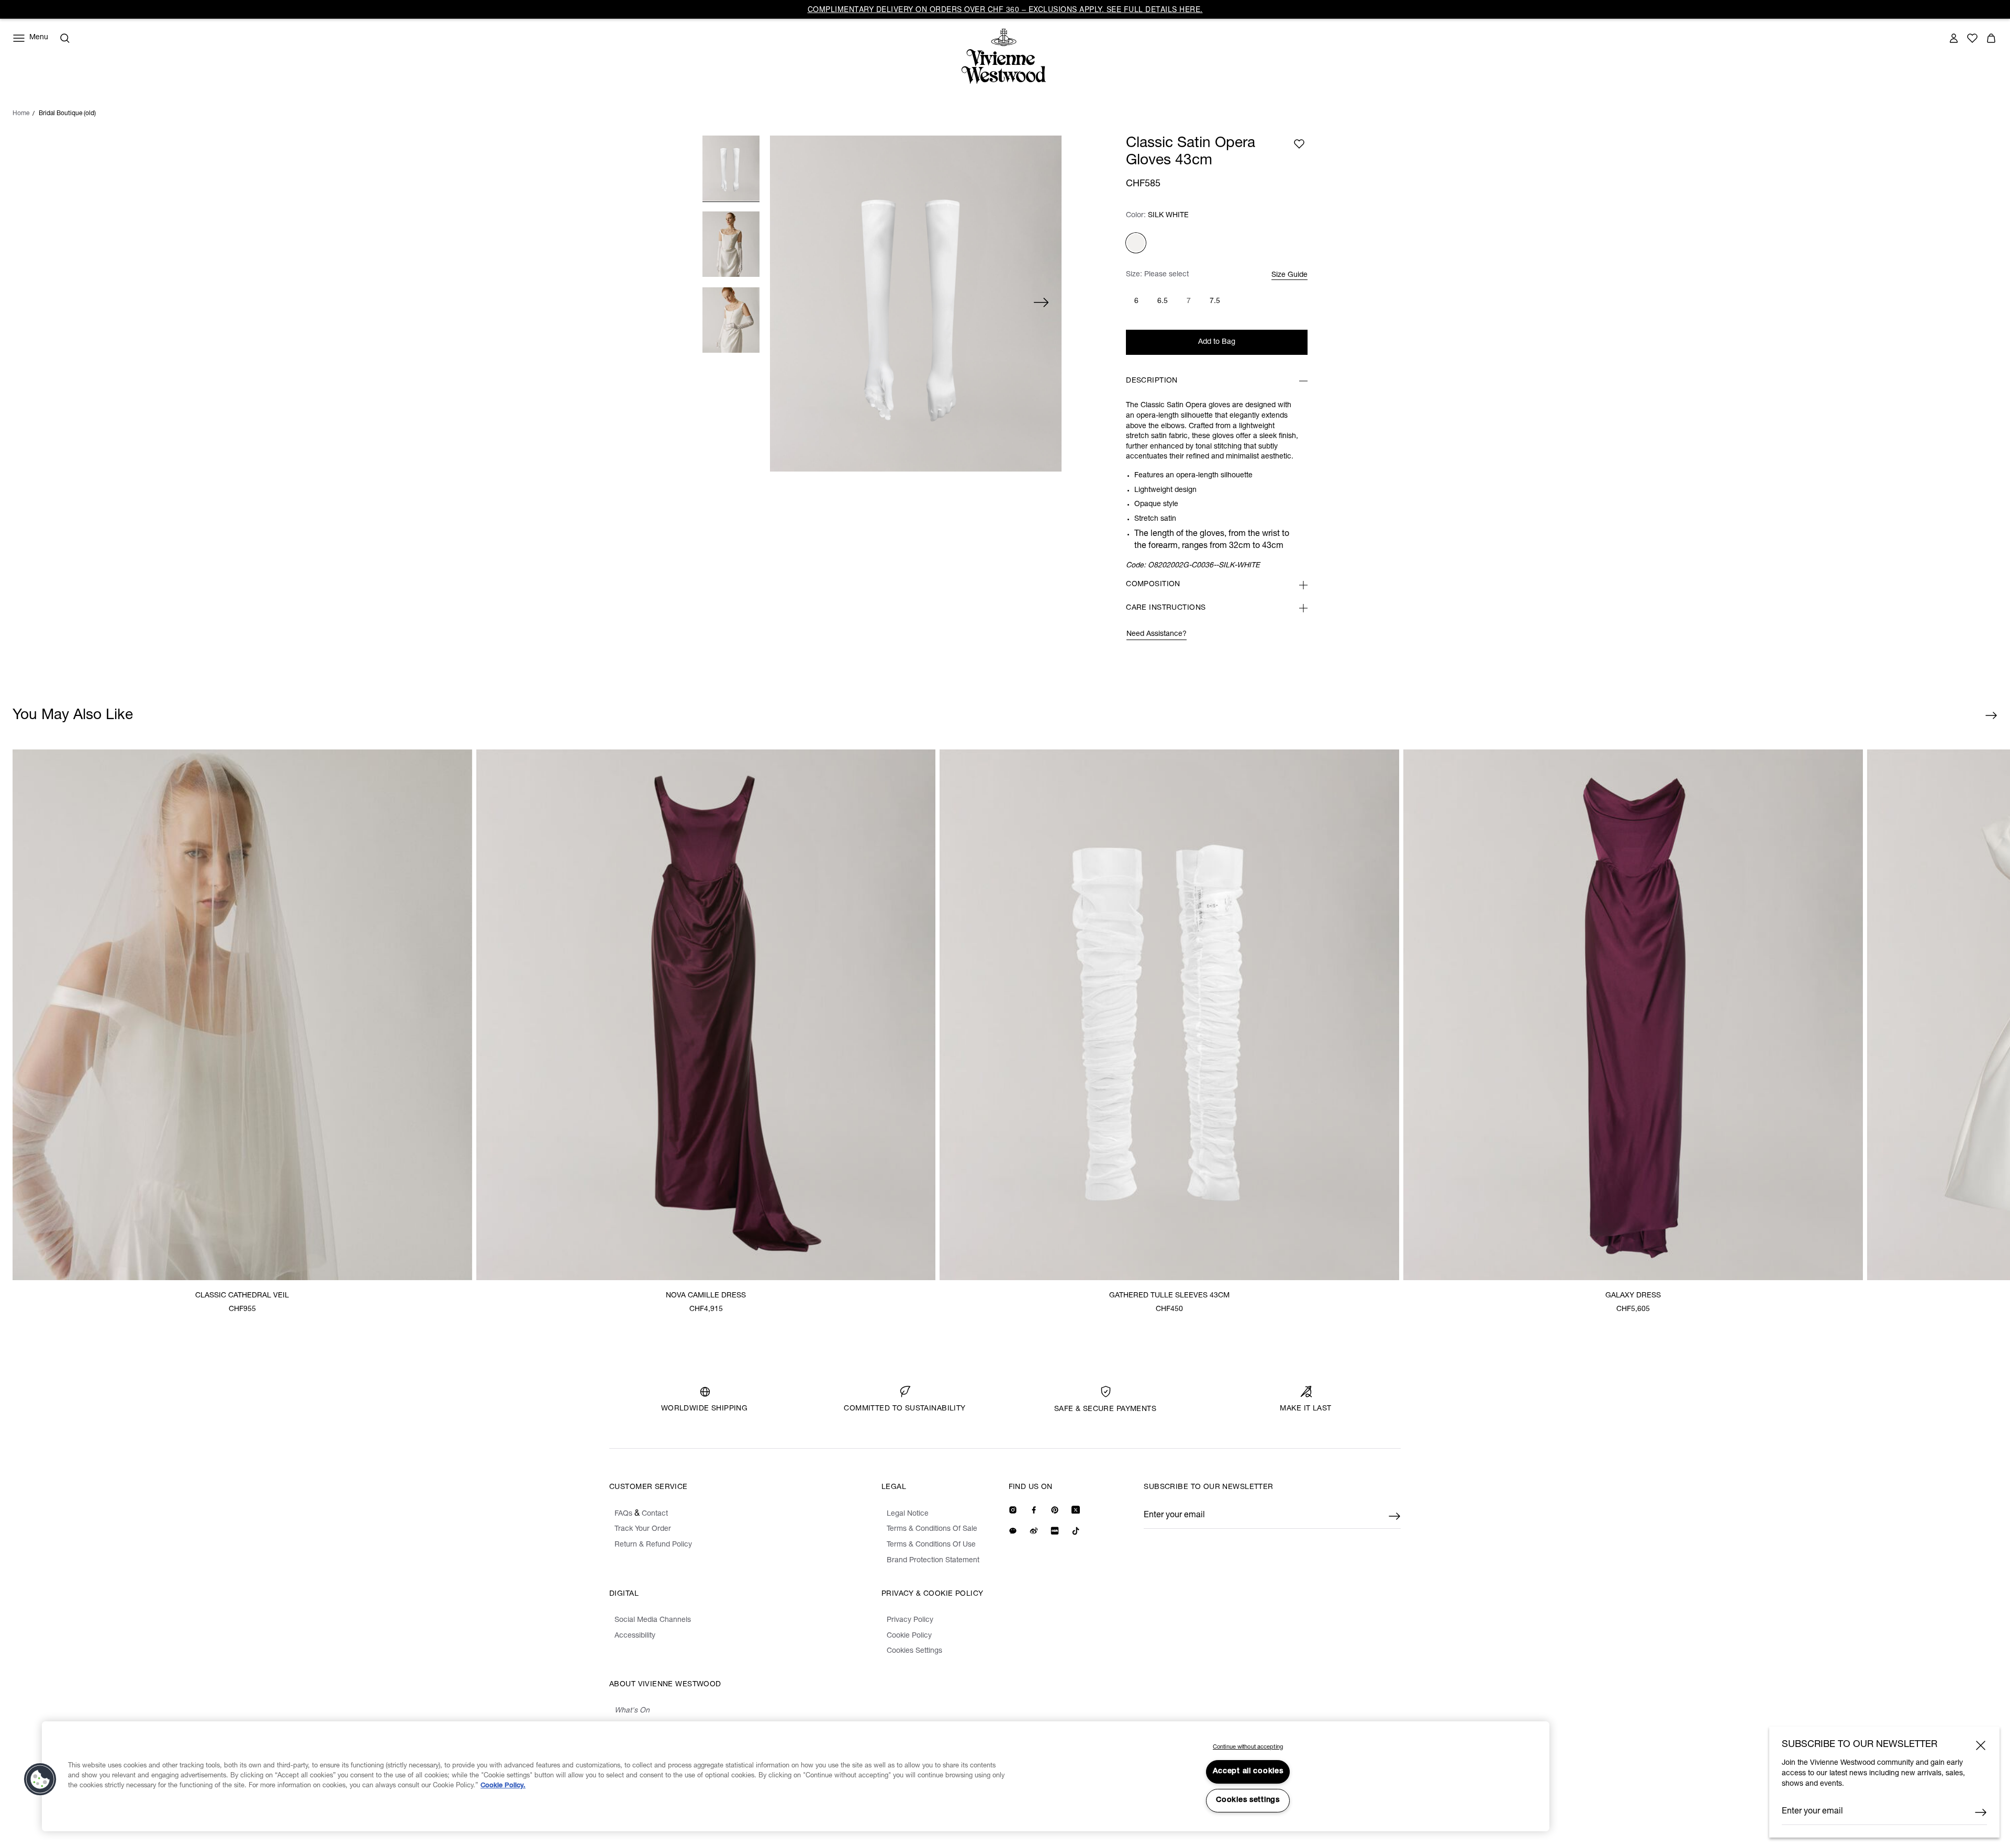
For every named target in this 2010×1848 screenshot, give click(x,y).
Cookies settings (1248, 1800)
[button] (40, 1779)
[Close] (1981, 1745)
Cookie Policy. (503, 1786)
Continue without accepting (1248, 1747)
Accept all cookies (1248, 1772)
